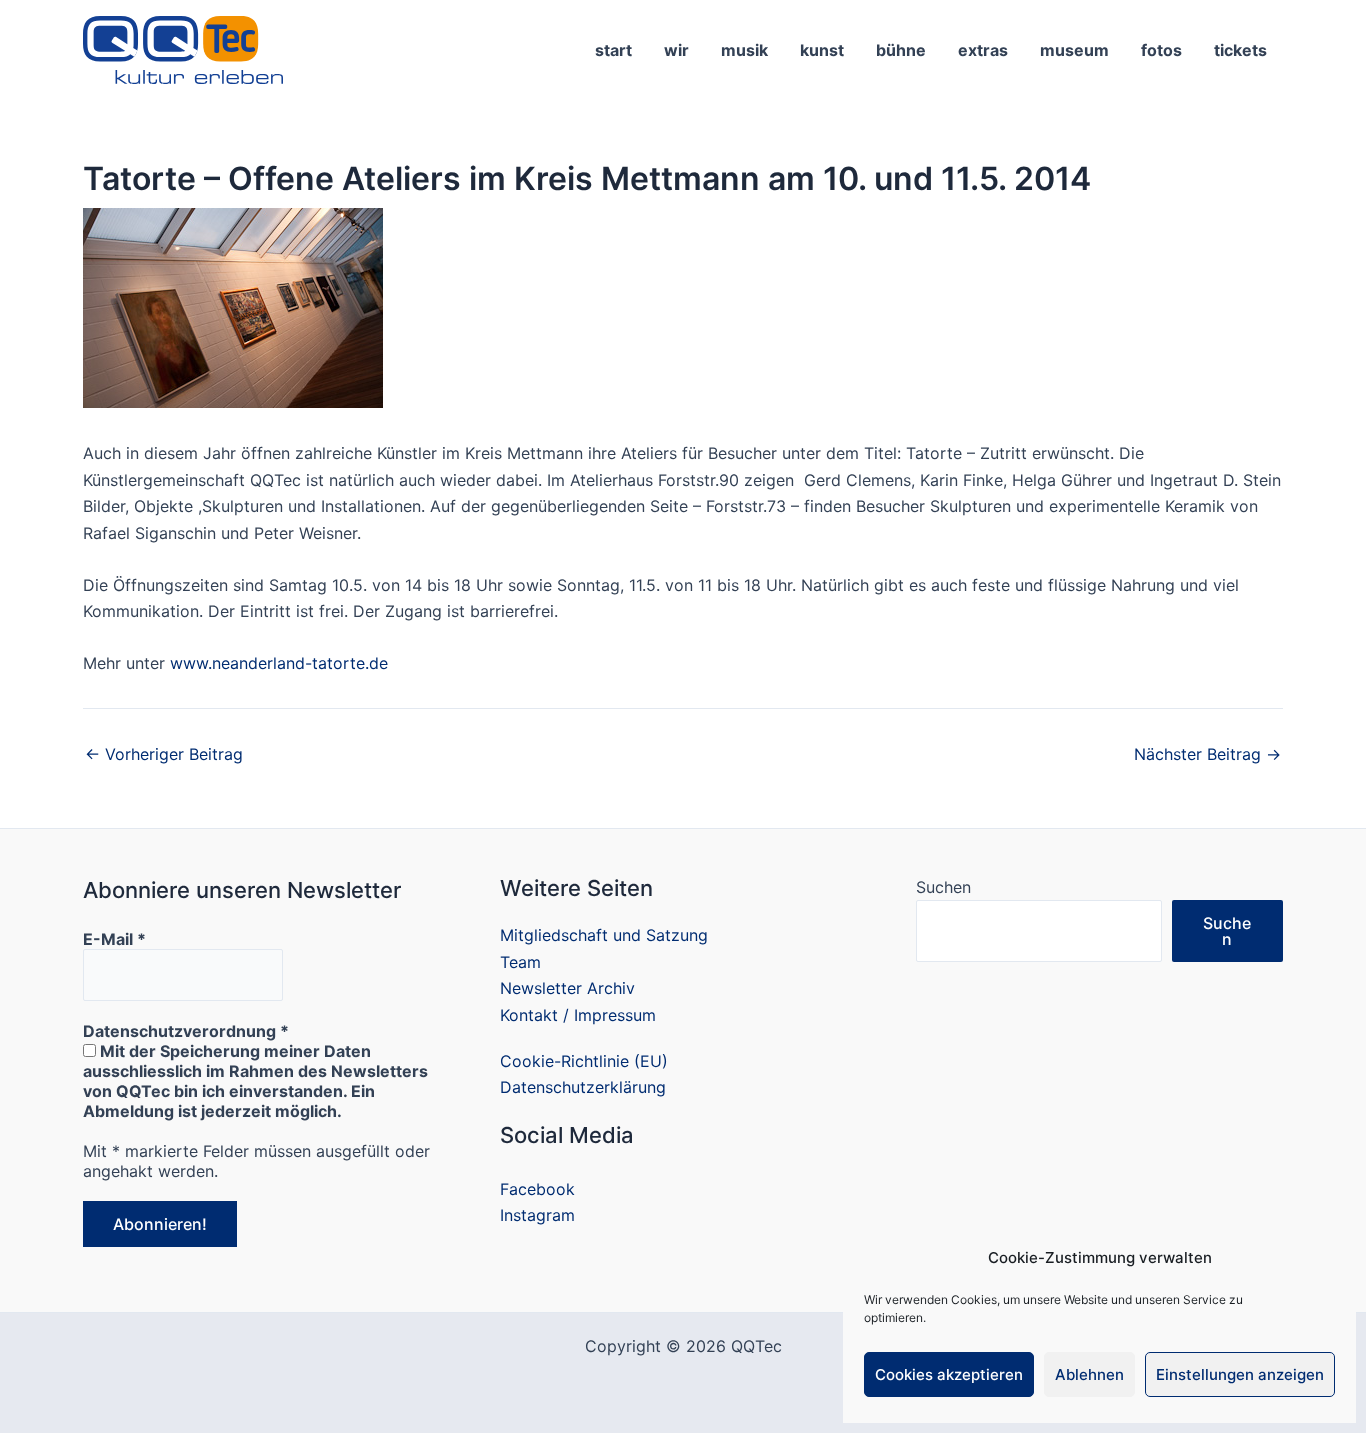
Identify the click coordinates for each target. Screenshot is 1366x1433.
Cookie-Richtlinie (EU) (584, 1061)
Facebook (537, 1189)
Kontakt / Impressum (578, 1015)
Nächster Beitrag (1207, 754)
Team (520, 962)
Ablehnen (1089, 1374)
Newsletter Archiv (567, 988)
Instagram (537, 1215)
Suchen (943, 887)
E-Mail (114, 939)
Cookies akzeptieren (949, 1374)
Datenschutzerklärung (583, 1087)
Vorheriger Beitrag (164, 754)
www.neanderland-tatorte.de (279, 663)
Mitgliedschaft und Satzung (604, 935)
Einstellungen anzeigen (1240, 1374)
